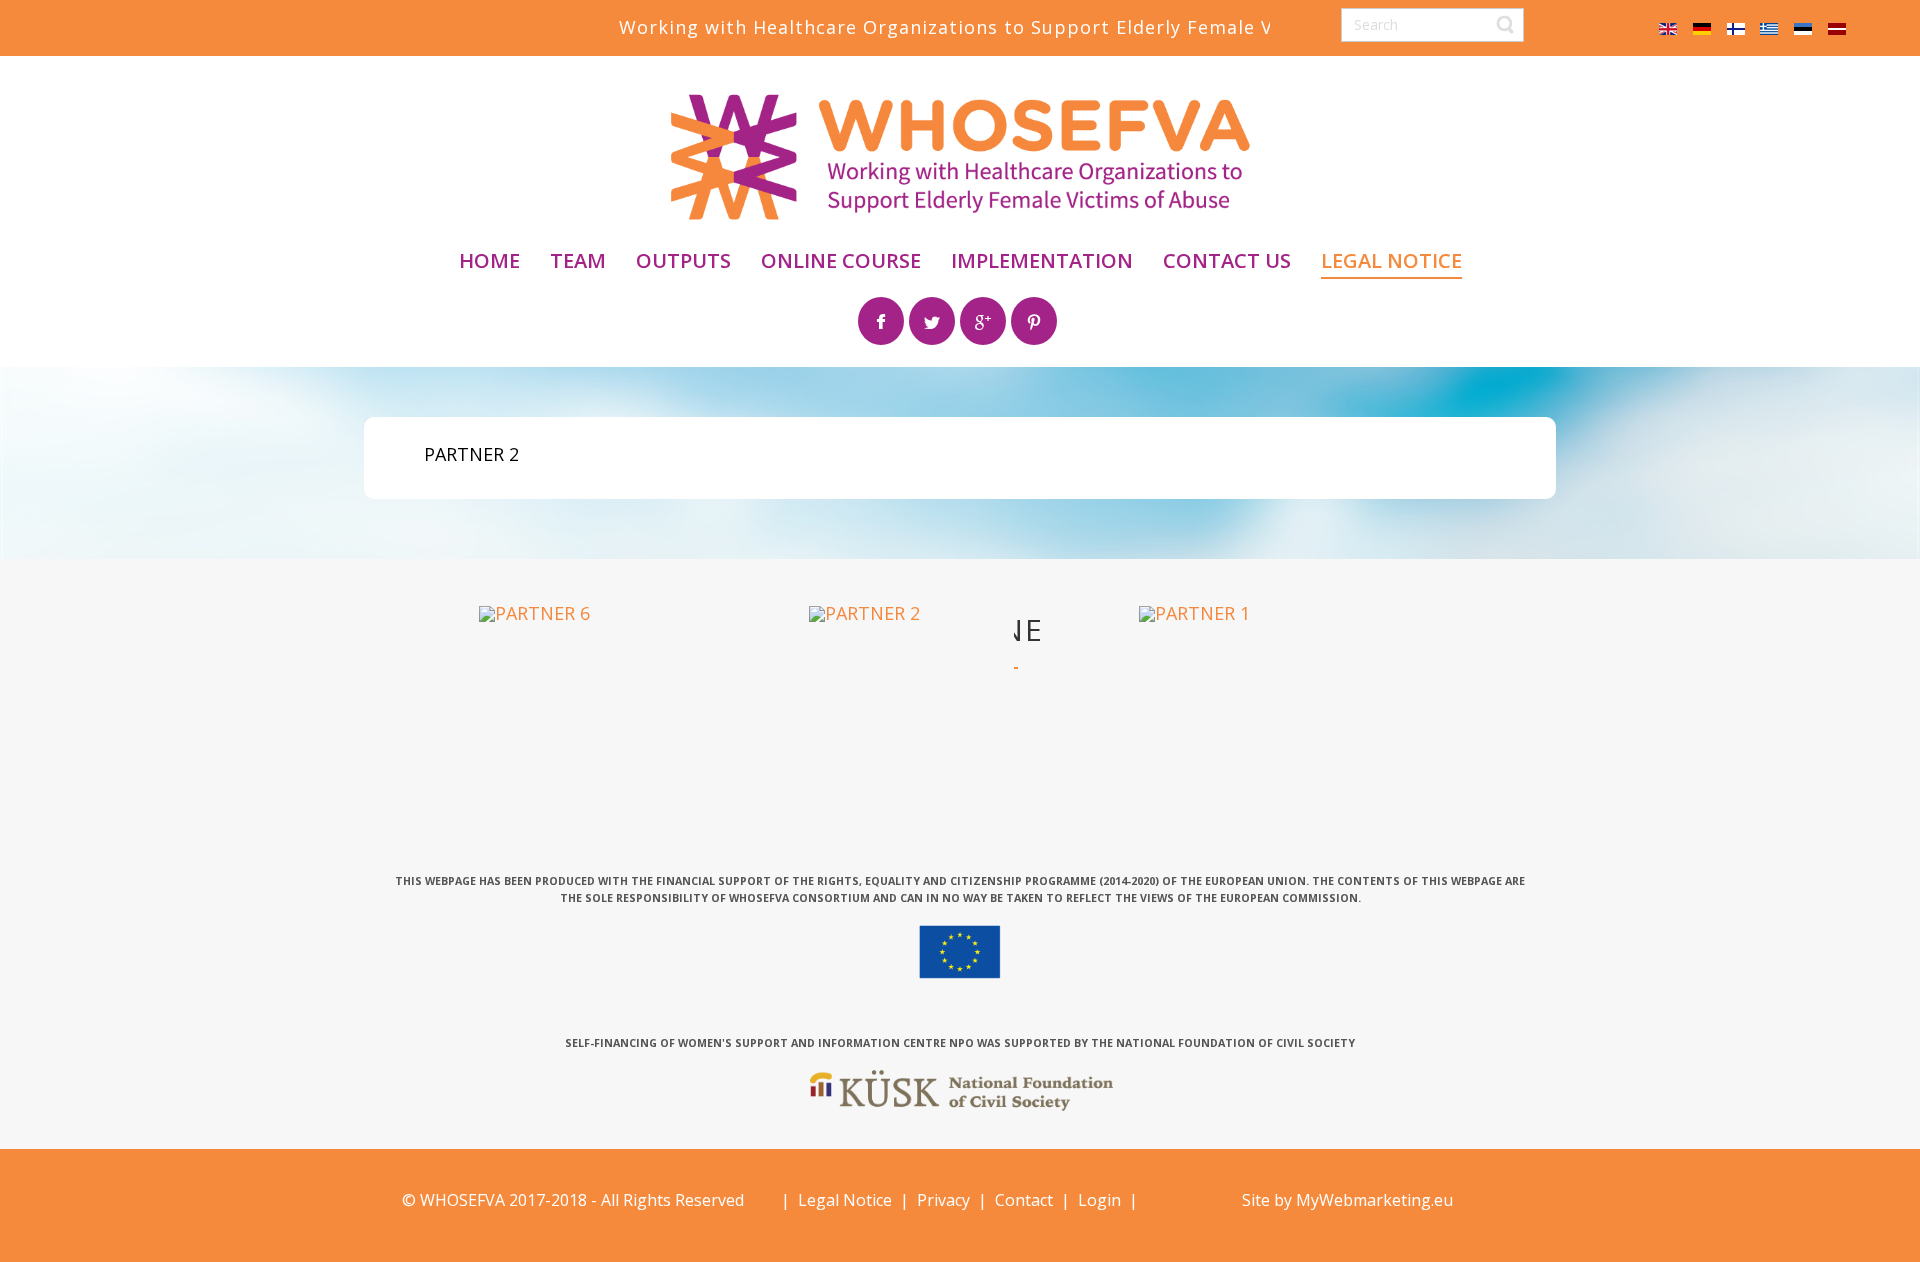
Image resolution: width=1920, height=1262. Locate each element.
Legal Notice (845, 1200)
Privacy (943, 1200)
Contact (1024, 1200)
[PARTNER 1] (1194, 612)
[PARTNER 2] (864, 612)
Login (1097, 1200)
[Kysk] (961, 1090)
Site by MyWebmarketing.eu (1347, 1200)
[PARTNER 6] (534, 612)
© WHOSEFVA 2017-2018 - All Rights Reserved (573, 1200)
